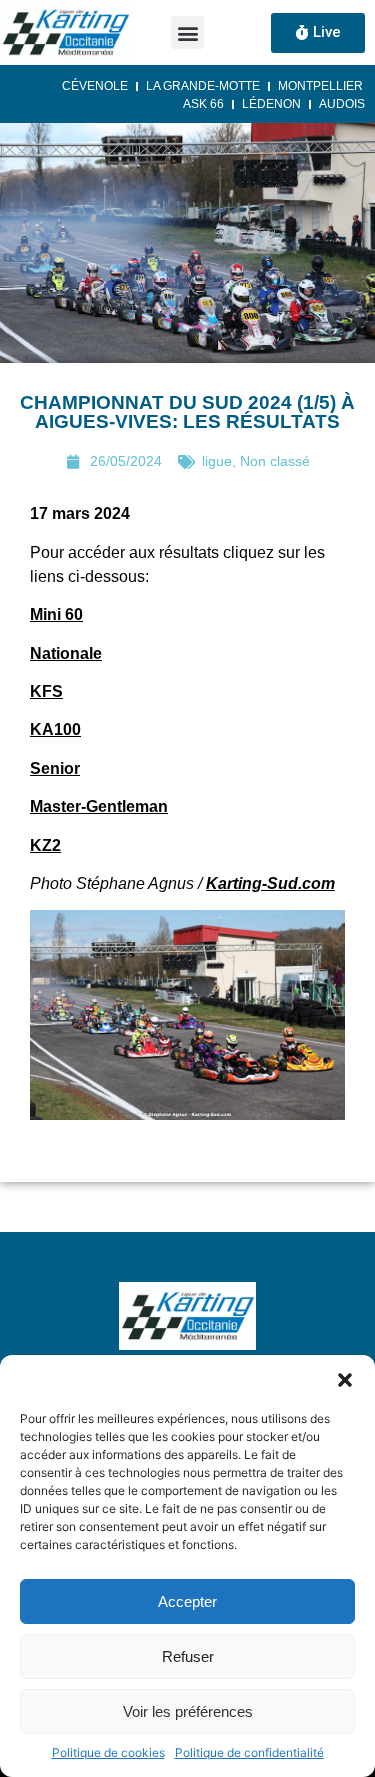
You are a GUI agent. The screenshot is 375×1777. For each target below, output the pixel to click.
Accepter (187, 1601)
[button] (345, 1380)
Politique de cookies (108, 1752)
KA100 (55, 729)
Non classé (275, 461)
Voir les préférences (188, 1711)
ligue (217, 461)
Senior (55, 768)
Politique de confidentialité (249, 1752)
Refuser (188, 1656)
